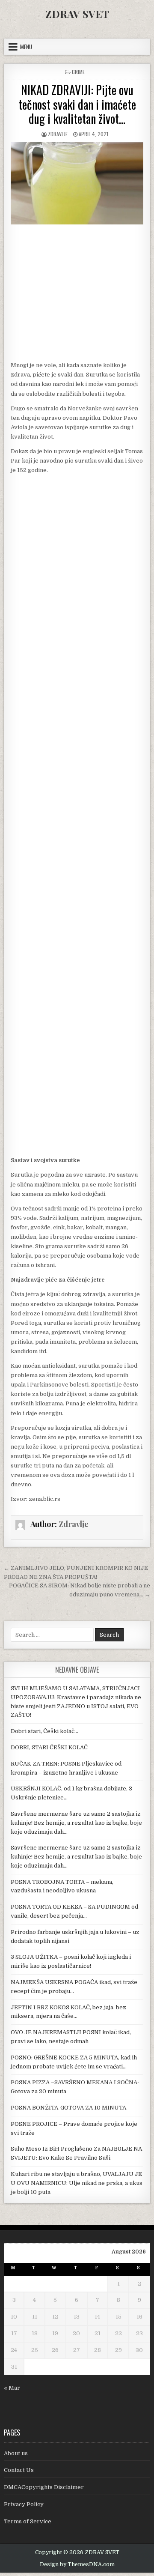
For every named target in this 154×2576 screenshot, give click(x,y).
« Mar (12, 2388)
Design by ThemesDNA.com (77, 2564)
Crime (78, 72)
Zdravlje (58, 134)
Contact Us (19, 2470)
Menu (26, 47)
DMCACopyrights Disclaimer (44, 2487)
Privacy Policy (24, 2504)
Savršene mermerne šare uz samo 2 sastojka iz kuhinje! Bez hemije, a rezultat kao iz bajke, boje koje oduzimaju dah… (76, 1823)
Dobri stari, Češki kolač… (44, 1731)
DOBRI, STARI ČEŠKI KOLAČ (49, 1747)
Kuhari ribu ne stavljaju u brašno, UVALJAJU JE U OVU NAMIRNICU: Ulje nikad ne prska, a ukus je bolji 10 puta (77, 2183)
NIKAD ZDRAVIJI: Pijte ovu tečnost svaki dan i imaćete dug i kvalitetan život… (77, 104)
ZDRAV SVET (77, 14)
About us (16, 2453)
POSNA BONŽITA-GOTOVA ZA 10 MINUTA (68, 2108)
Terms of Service (28, 2521)
